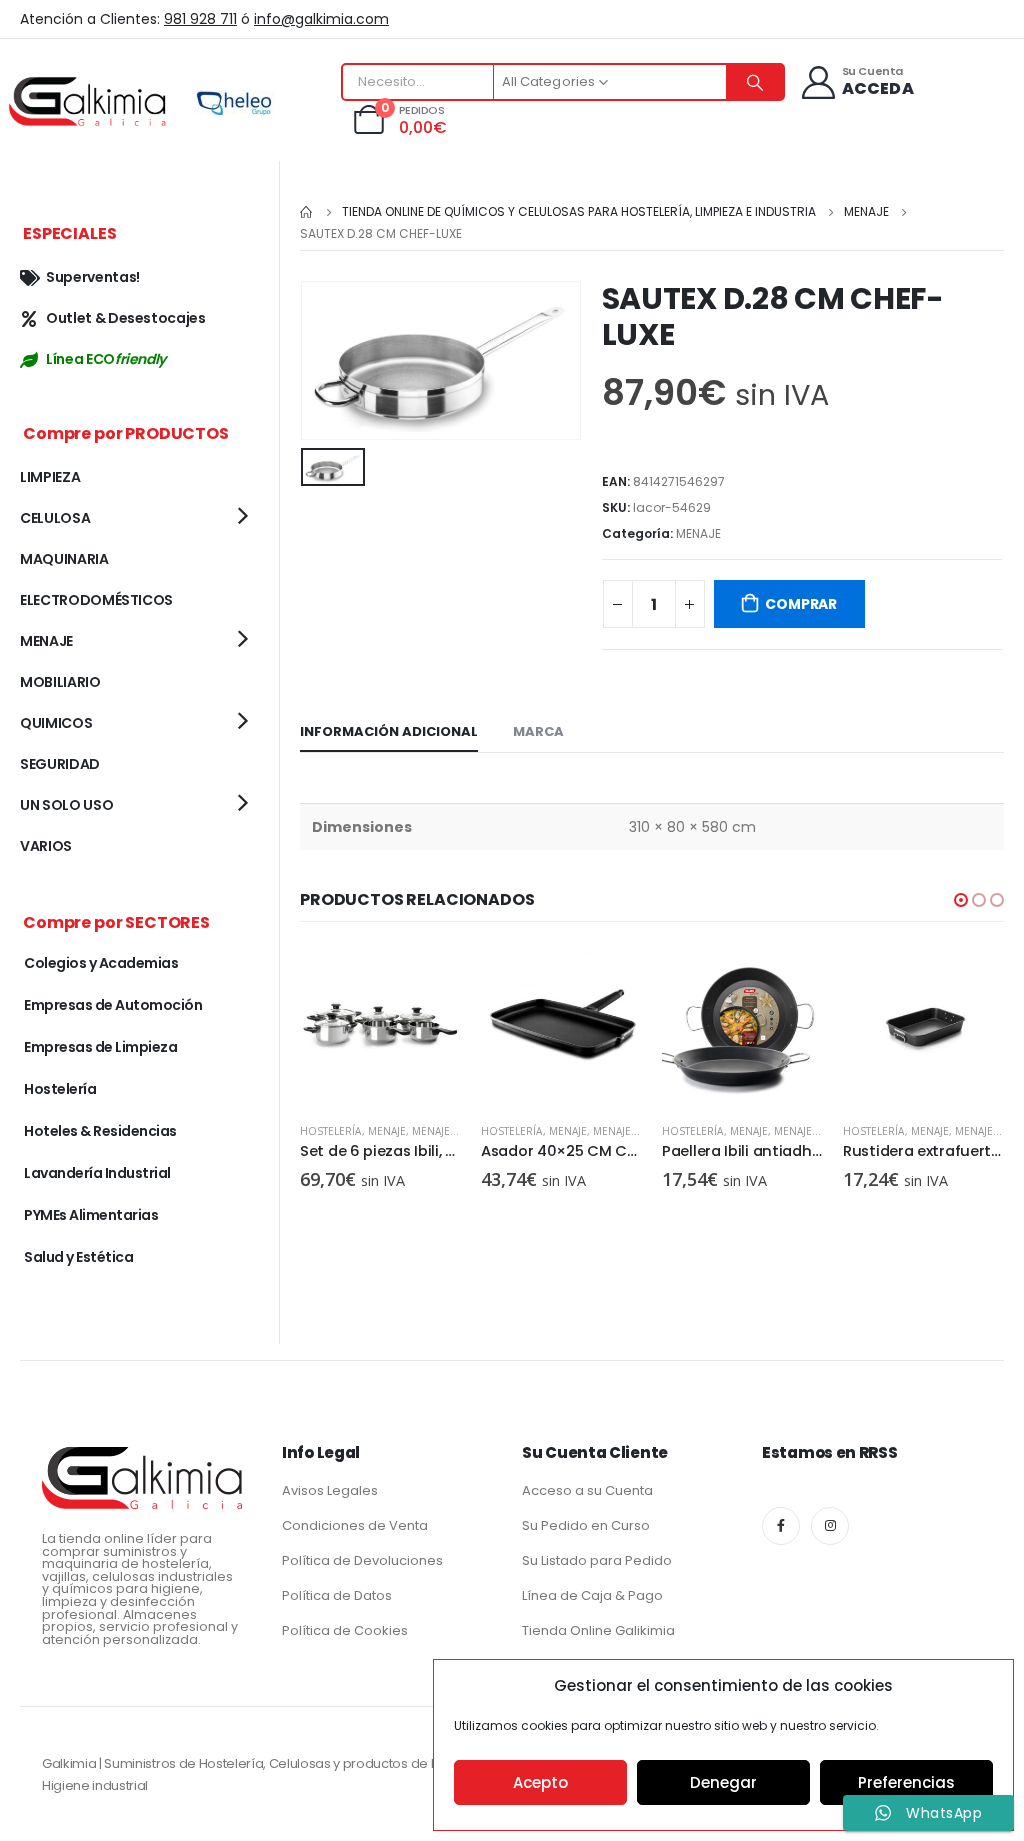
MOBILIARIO (60, 682)
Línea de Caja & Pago (592, 1595)
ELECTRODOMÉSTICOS (96, 600)
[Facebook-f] (781, 1526)
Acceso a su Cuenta (587, 1490)
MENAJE (698, 533)
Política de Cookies (345, 1630)
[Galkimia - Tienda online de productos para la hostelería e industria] (90, 100)
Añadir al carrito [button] (428, 979)
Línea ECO (106, 359)
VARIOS (46, 846)
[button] (961, 900)
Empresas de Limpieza (100, 1047)
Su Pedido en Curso (586, 1525)
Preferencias (906, 1782)
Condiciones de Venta (355, 1525)
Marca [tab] (538, 731)
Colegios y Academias (101, 963)
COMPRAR (801, 604)
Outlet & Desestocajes (126, 318)
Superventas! (93, 277)
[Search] (755, 82)
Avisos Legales (330, 1490)
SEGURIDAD (60, 764)
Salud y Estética (78, 1257)
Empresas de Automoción (113, 1005)
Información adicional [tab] (389, 731)
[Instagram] (830, 1526)
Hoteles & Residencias (100, 1131)
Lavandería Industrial (97, 1173)
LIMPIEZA (50, 477)
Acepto (540, 1782)
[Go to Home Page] (307, 212)
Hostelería (331, 1131)
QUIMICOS (56, 723)
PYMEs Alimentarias (91, 1215)
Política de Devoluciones (362, 1560)
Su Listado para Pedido (597, 1560)
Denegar (723, 1782)
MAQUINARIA (64, 559)
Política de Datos (337, 1595)
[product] (380, 1026)
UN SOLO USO (66, 805)
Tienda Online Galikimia (598, 1630)
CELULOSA (55, 518)
